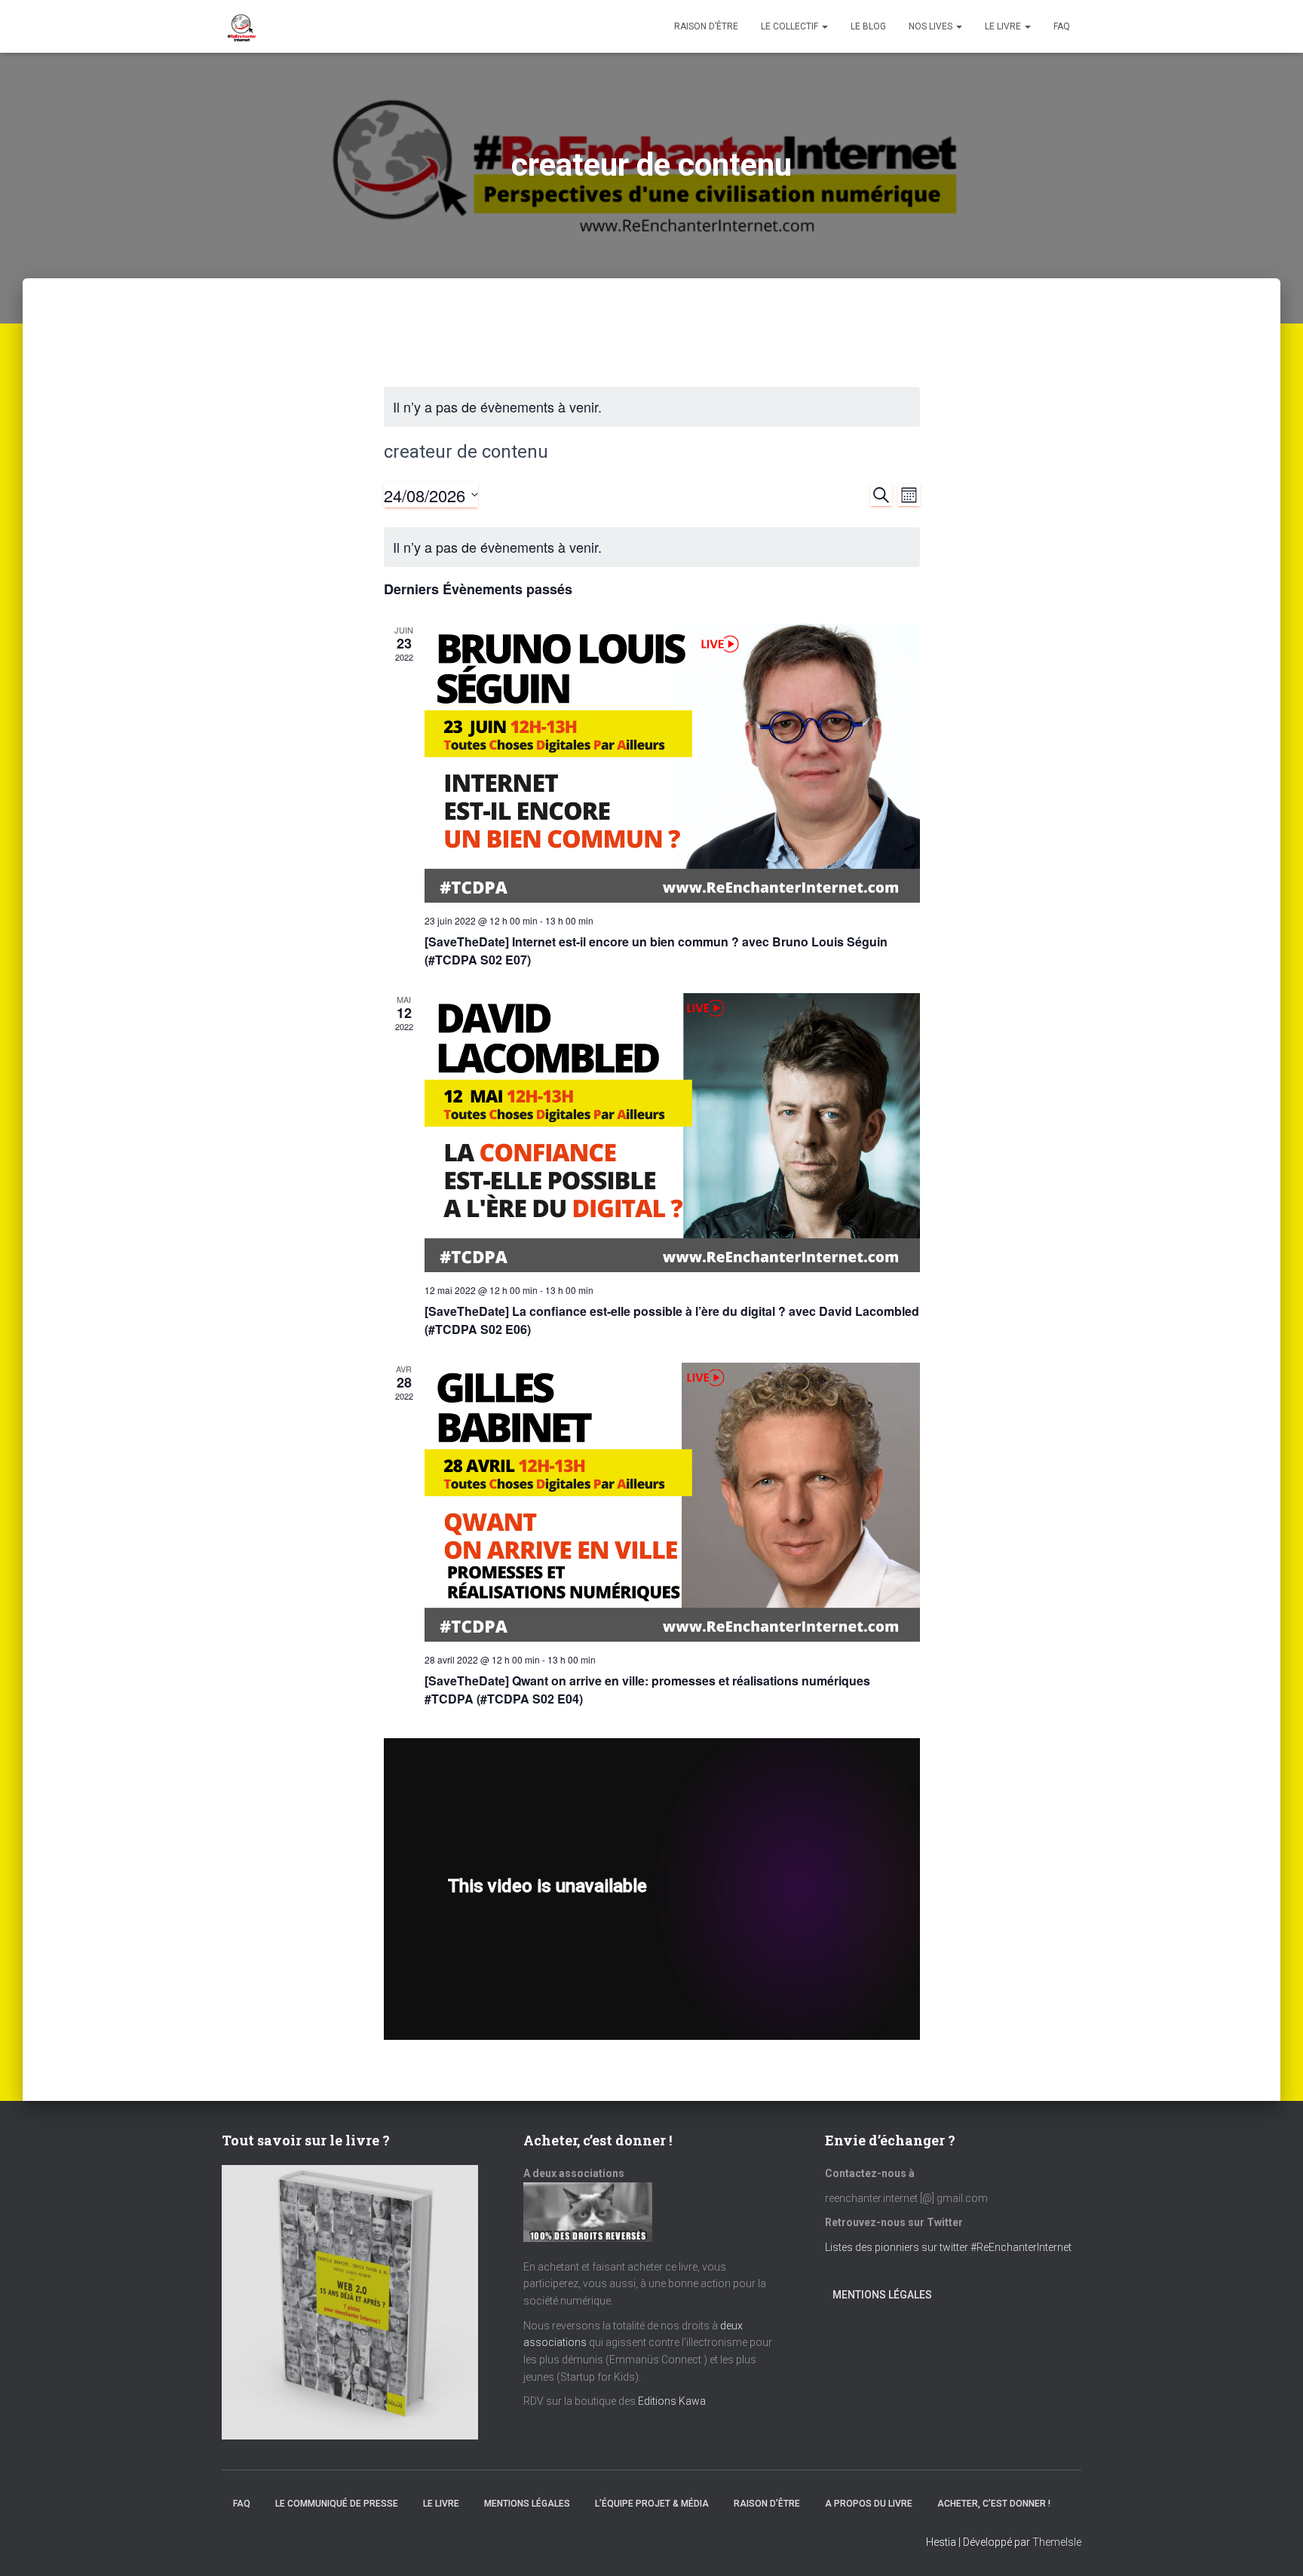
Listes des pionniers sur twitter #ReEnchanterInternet (949, 2247)
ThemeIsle (1057, 2542)
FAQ (1062, 26)
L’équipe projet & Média (652, 2504)
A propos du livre (869, 2504)
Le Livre (1004, 26)
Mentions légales (882, 2295)
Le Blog (868, 26)
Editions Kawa (672, 2401)
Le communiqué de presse (337, 2504)
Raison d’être (706, 26)
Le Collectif (791, 26)
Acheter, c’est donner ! (994, 2504)
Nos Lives (932, 26)
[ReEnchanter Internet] (241, 26)
